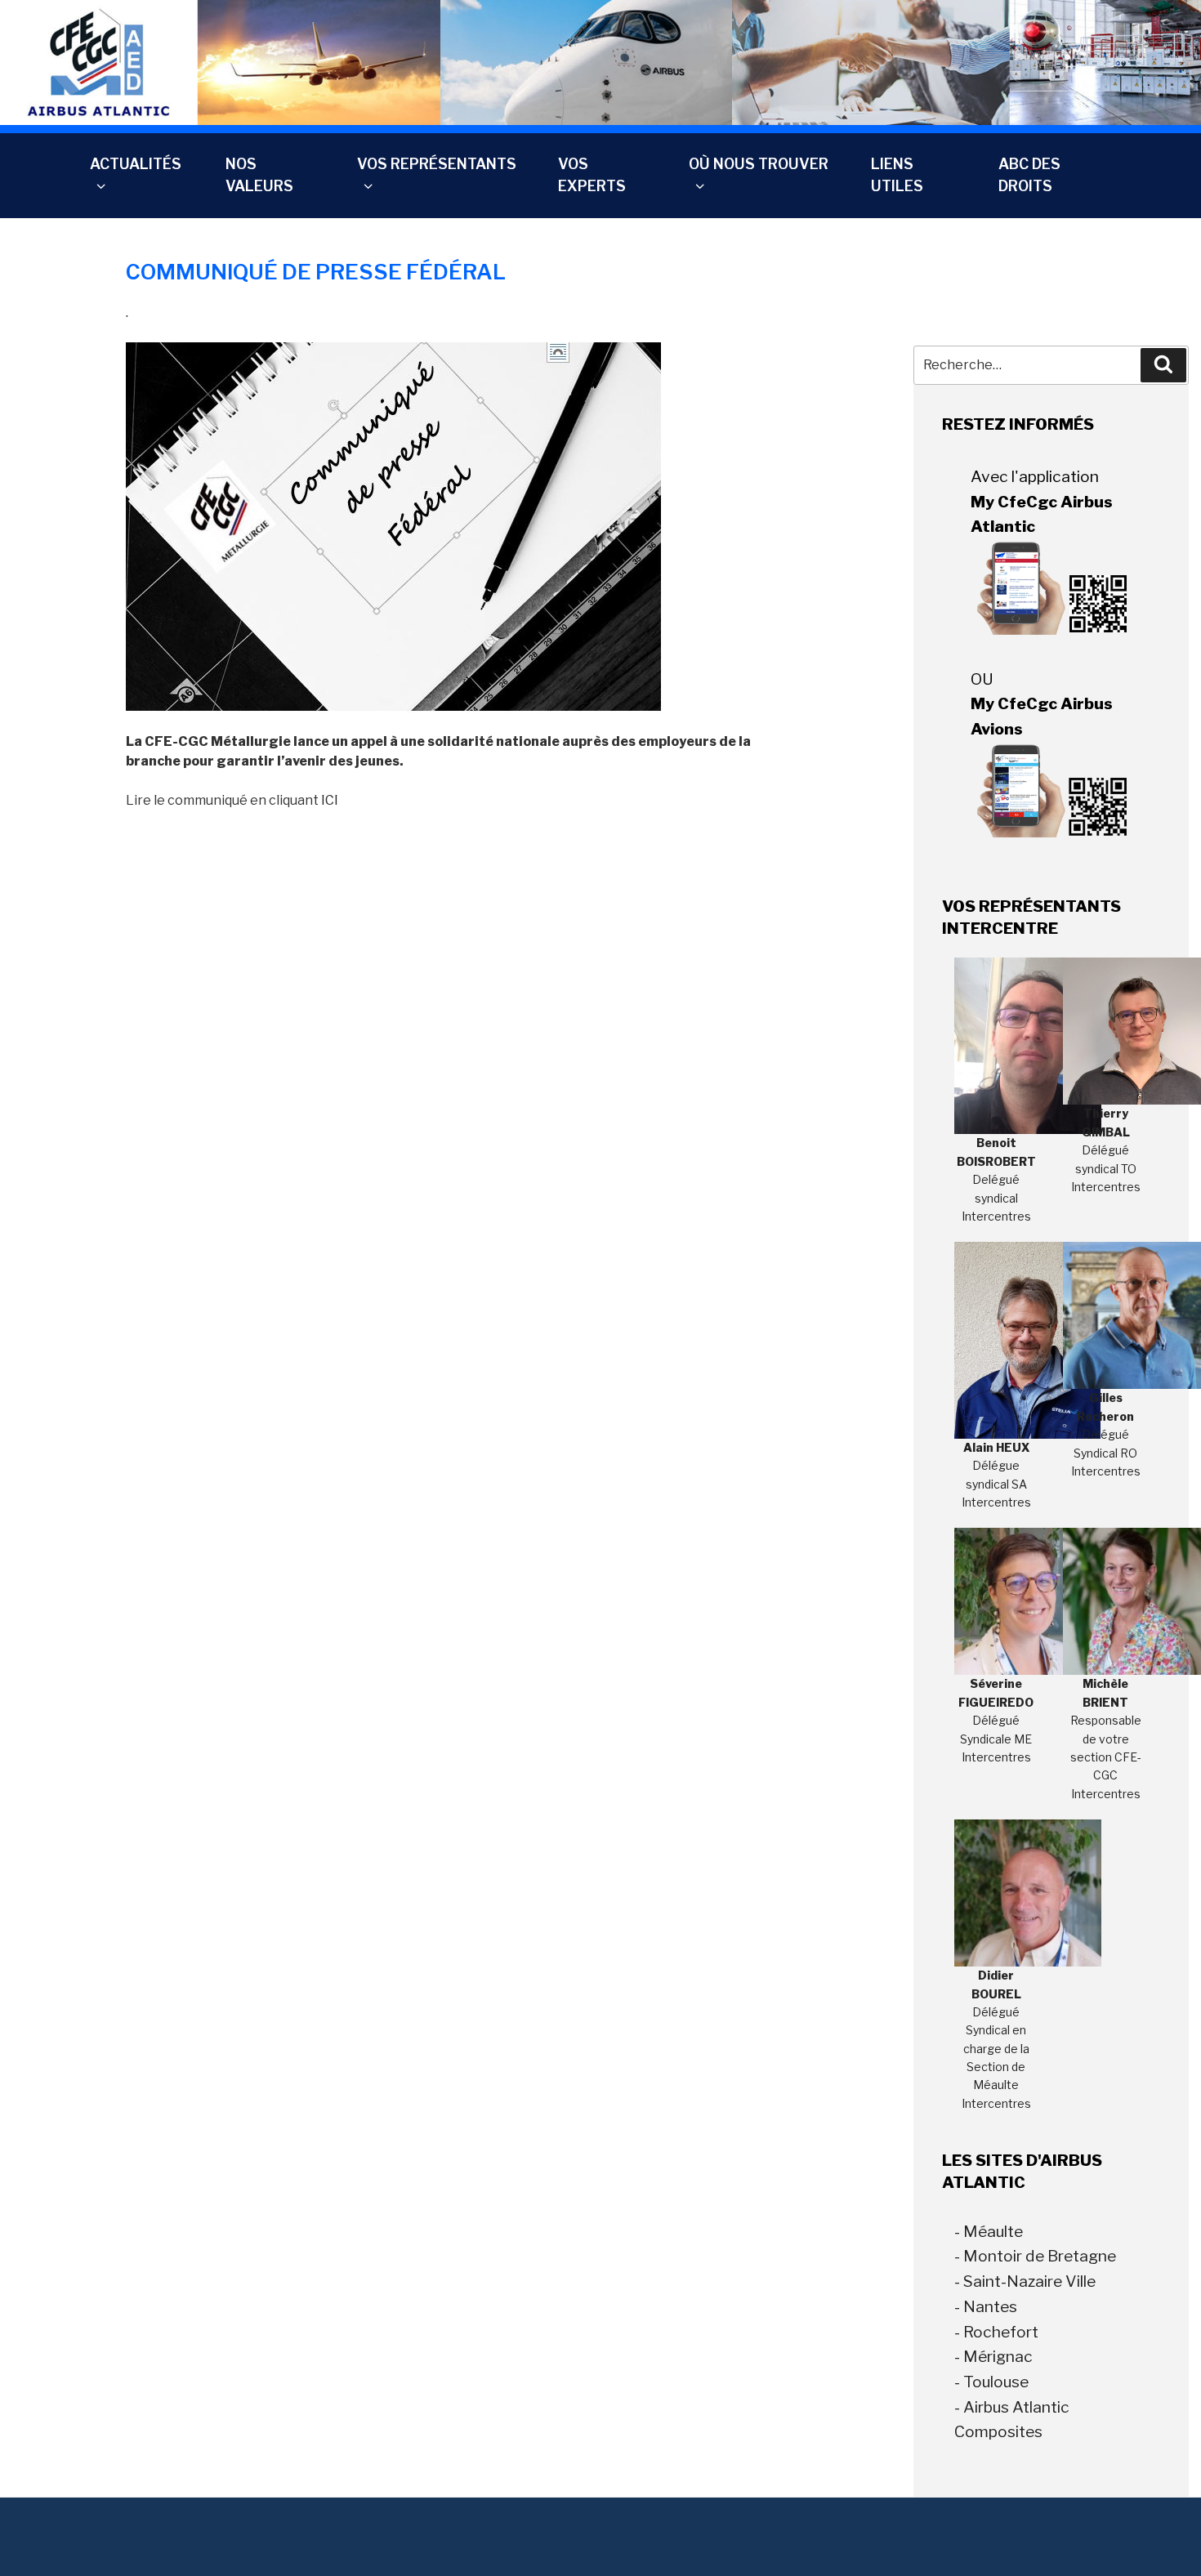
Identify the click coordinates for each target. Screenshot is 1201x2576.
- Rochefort (996, 2332)
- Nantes (986, 2306)
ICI (330, 800)
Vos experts (592, 174)
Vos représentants (437, 164)
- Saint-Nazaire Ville (1025, 2281)
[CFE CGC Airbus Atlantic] (600, 62)
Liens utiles (897, 174)
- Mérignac (993, 2356)
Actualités (136, 164)
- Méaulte (989, 2231)
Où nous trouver (759, 164)
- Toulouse (991, 2382)
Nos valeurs (259, 174)
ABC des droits (1029, 174)
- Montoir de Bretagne (1035, 2256)
